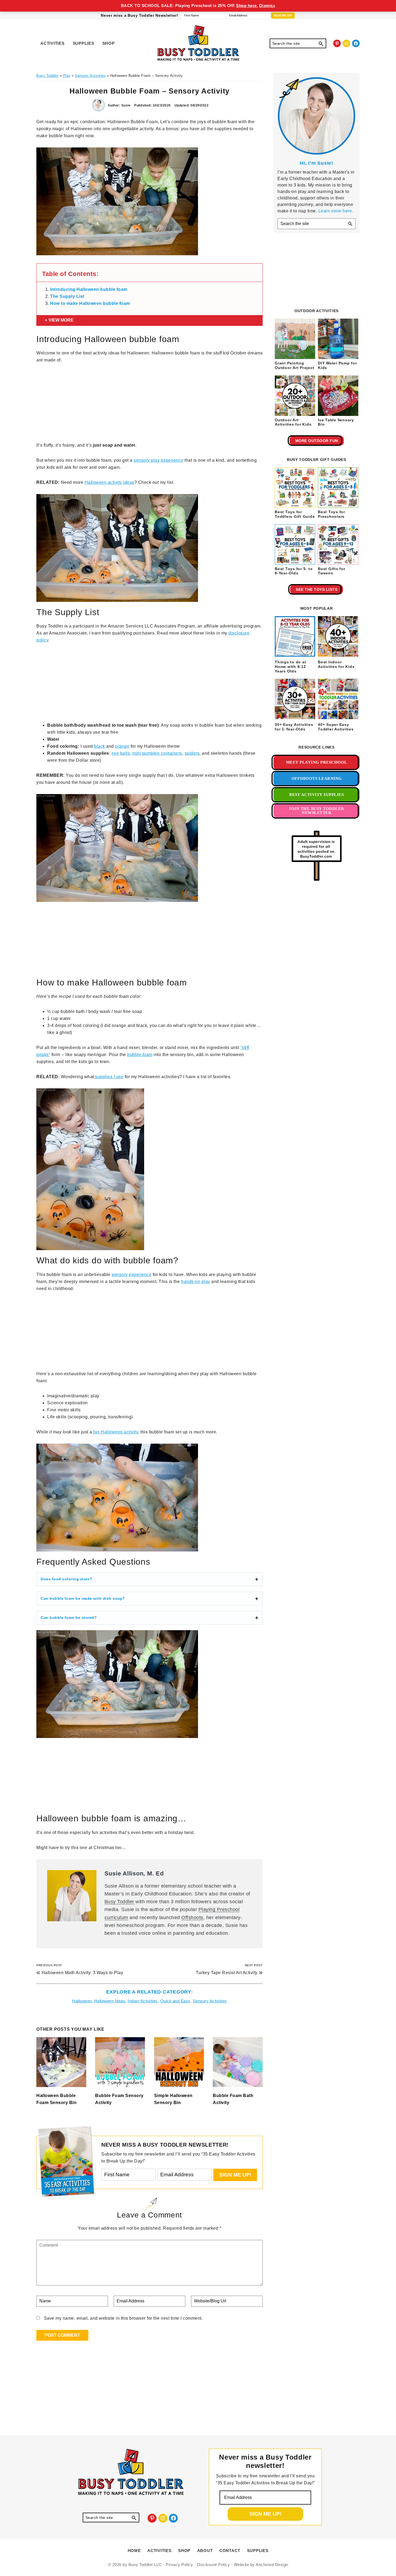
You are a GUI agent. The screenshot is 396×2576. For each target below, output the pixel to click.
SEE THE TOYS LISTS (317, 589)
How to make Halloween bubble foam (90, 303)
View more (61, 320)
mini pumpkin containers (157, 753)
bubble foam (140, 1055)
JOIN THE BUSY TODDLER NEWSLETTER (317, 811)
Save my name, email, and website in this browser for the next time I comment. (123, 2318)
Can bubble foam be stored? (69, 1618)
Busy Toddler (119, 1902)
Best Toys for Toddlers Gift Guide (295, 514)
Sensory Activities (210, 2001)
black (100, 746)
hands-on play (196, 1282)
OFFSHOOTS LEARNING (317, 778)
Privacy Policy (179, 2565)
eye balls (121, 753)
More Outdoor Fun (317, 441)
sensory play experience (159, 460)
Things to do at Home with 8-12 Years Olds (290, 667)
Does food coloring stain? (67, 1579)
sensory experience (131, 1275)
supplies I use (109, 1077)
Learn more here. (336, 211)
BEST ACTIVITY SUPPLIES (317, 795)
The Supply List (67, 296)
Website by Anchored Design (261, 2565)
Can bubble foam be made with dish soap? (83, 1598)
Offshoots (192, 1918)
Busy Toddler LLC (145, 2565)
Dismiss (267, 6)
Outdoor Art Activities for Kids (293, 422)
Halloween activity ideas (110, 482)
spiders (192, 753)
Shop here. (247, 6)
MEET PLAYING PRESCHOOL (317, 762)
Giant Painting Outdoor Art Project (294, 365)
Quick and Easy (175, 2001)
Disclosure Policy (213, 2565)
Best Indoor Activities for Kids (336, 664)
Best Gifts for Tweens (332, 571)
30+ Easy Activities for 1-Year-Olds (294, 727)
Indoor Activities (143, 2001)
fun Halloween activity (116, 1432)
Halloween (82, 2001)
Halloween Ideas (110, 2001)
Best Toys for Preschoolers (331, 514)
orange (122, 746)
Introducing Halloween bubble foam (89, 289)
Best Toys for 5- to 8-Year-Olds (294, 571)
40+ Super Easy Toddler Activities (336, 727)
